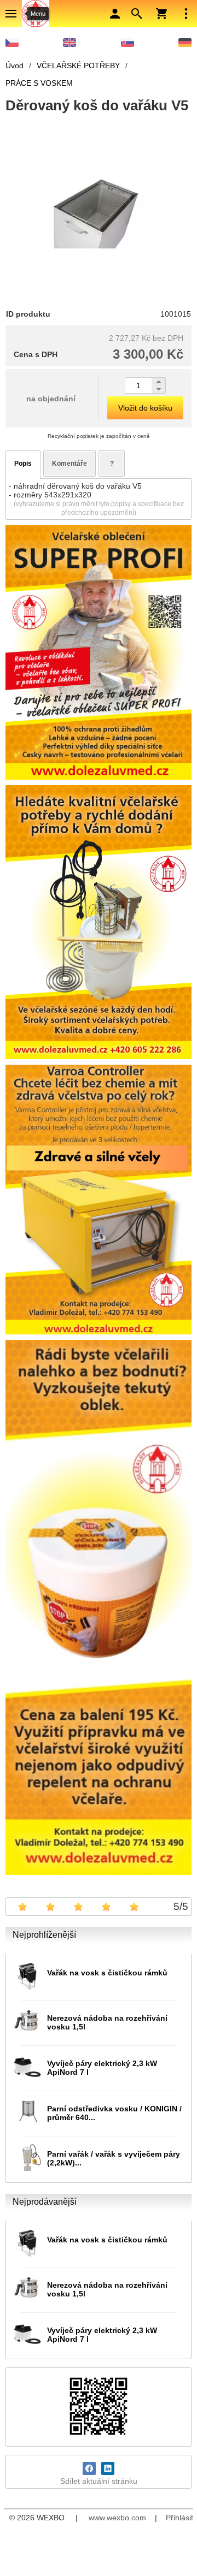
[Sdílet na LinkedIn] (108, 2468)
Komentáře (69, 464)
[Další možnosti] (186, 14)
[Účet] (115, 14)
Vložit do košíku (145, 408)
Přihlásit (179, 2518)
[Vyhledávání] (137, 14)
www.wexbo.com (117, 2518)
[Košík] (161, 14)
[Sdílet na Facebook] (89, 2468)
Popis (23, 464)
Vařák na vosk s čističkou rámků (107, 1973)
